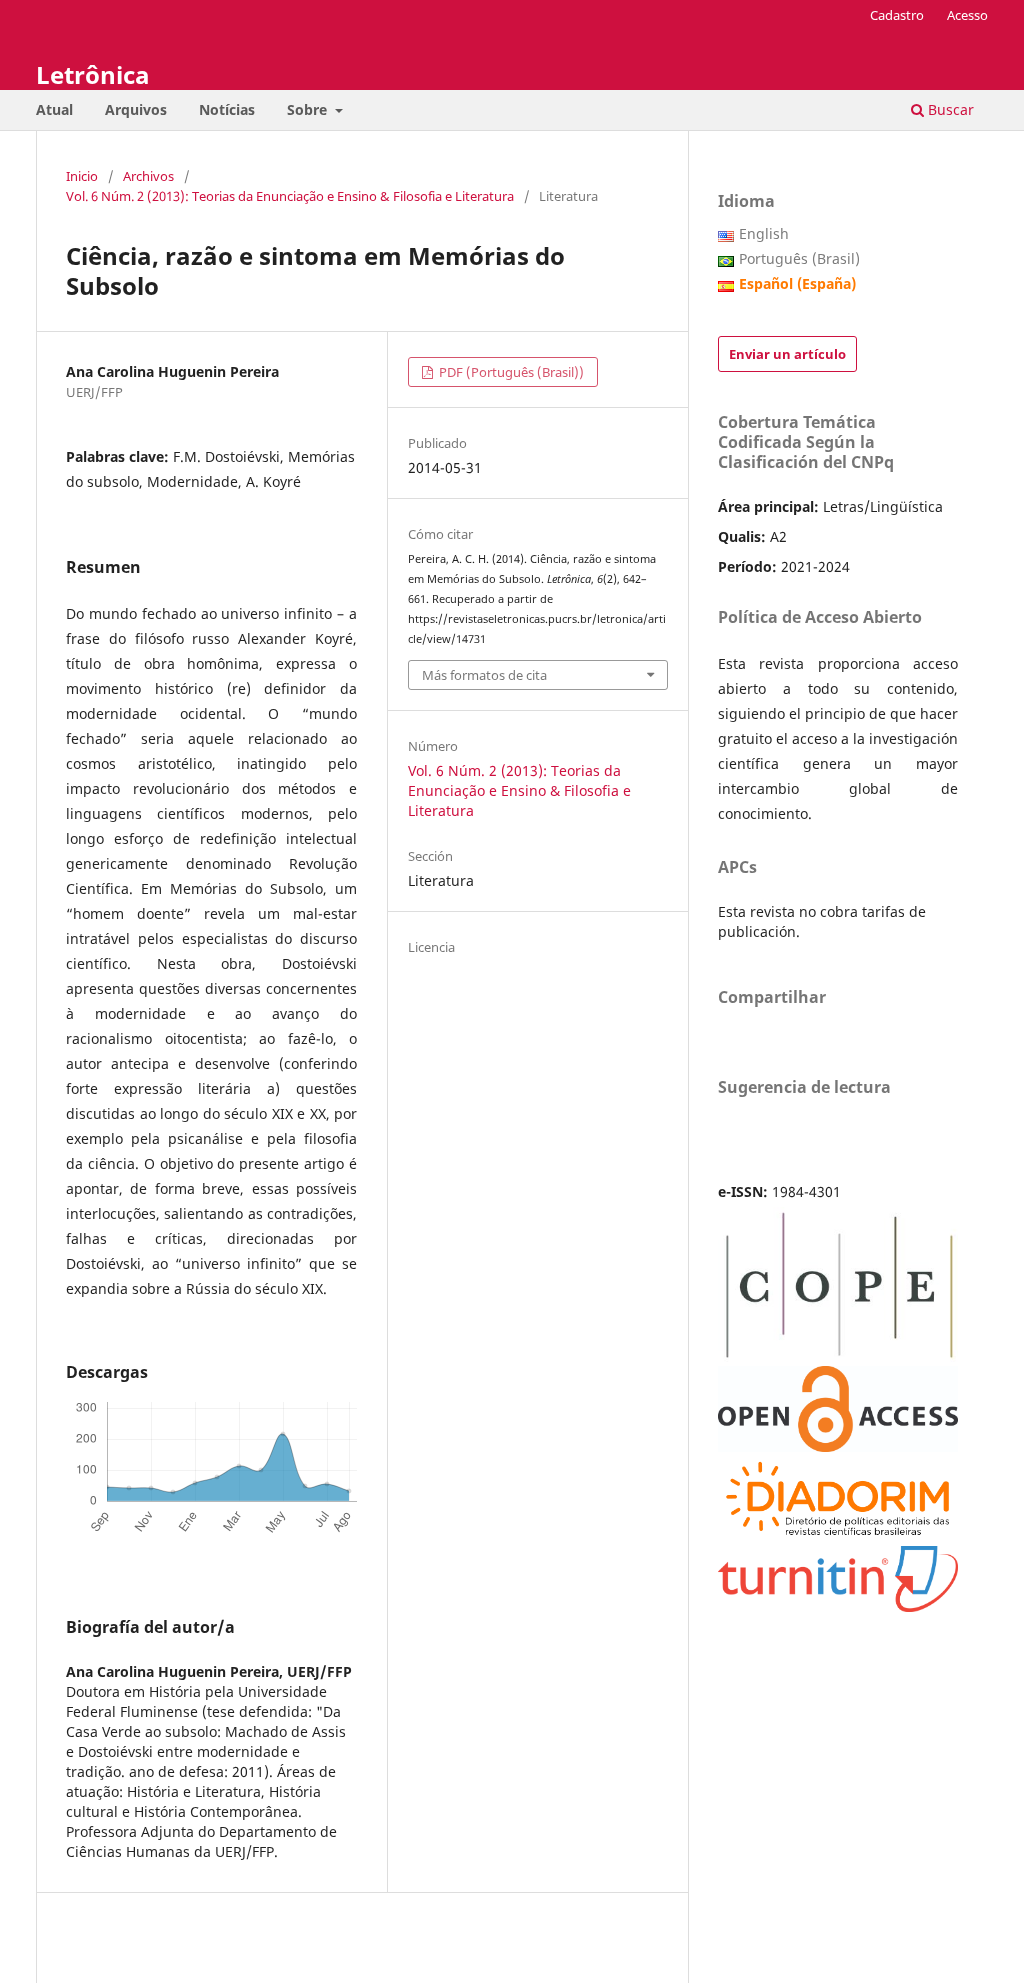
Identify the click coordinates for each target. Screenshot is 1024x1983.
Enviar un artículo (787, 354)
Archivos (148, 176)
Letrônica (93, 74)
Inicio (82, 176)
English (764, 233)
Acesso (967, 15)
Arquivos (136, 109)
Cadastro (897, 15)
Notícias (227, 109)
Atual (54, 109)
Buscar (949, 109)
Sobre (309, 109)
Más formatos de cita (484, 675)
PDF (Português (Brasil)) (510, 372)
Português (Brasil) (799, 258)
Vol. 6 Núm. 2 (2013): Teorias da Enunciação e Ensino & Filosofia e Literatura (290, 196)
